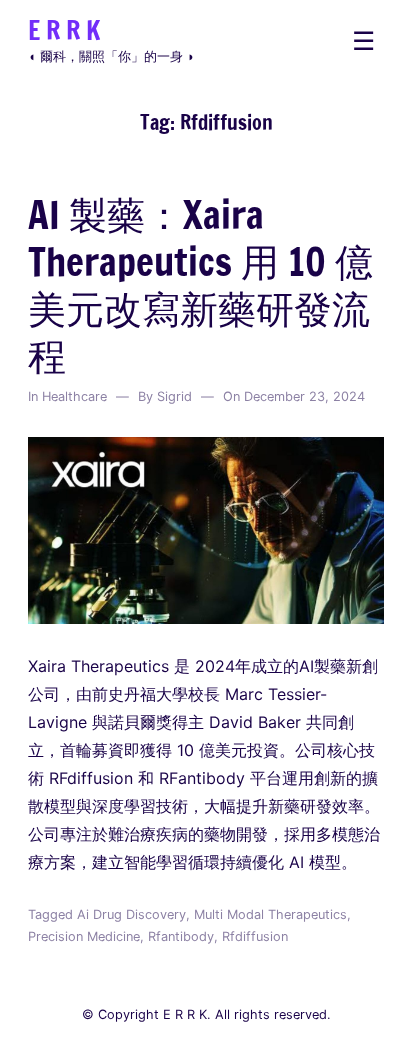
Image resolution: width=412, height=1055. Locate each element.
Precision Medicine (84, 936)
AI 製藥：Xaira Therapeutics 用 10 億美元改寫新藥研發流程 (200, 285)
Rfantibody (181, 936)
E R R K (64, 30)
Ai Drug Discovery (131, 914)
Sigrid (174, 396)
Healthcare (74, 396)
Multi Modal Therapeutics (270, 914)
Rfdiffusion (255, 936)
